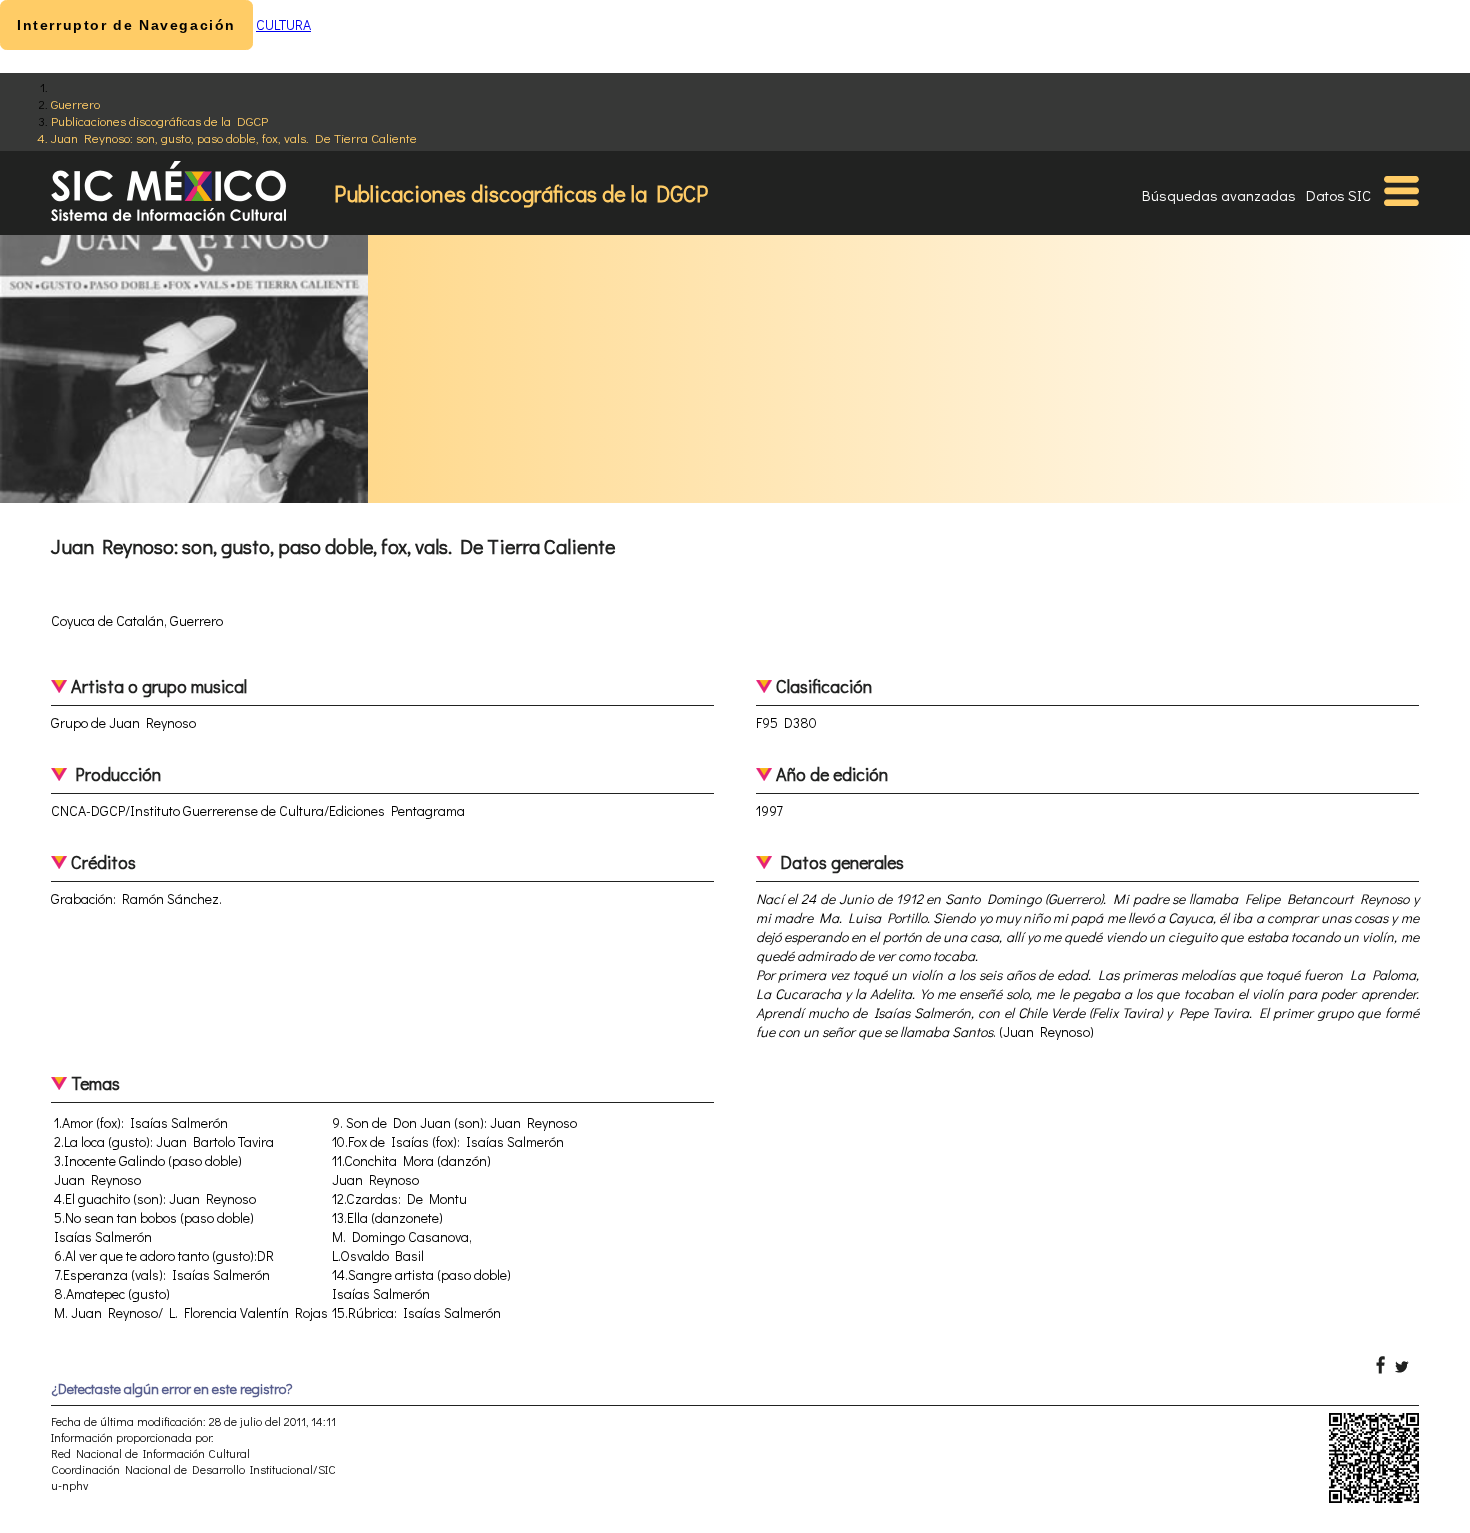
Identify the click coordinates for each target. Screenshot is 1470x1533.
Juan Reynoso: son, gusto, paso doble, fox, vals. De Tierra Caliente (234, 137)
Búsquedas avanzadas (1219, 195)
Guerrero (75, 103)
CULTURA (283, 24)
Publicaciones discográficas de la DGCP (159, 120)
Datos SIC (1338, 195)
